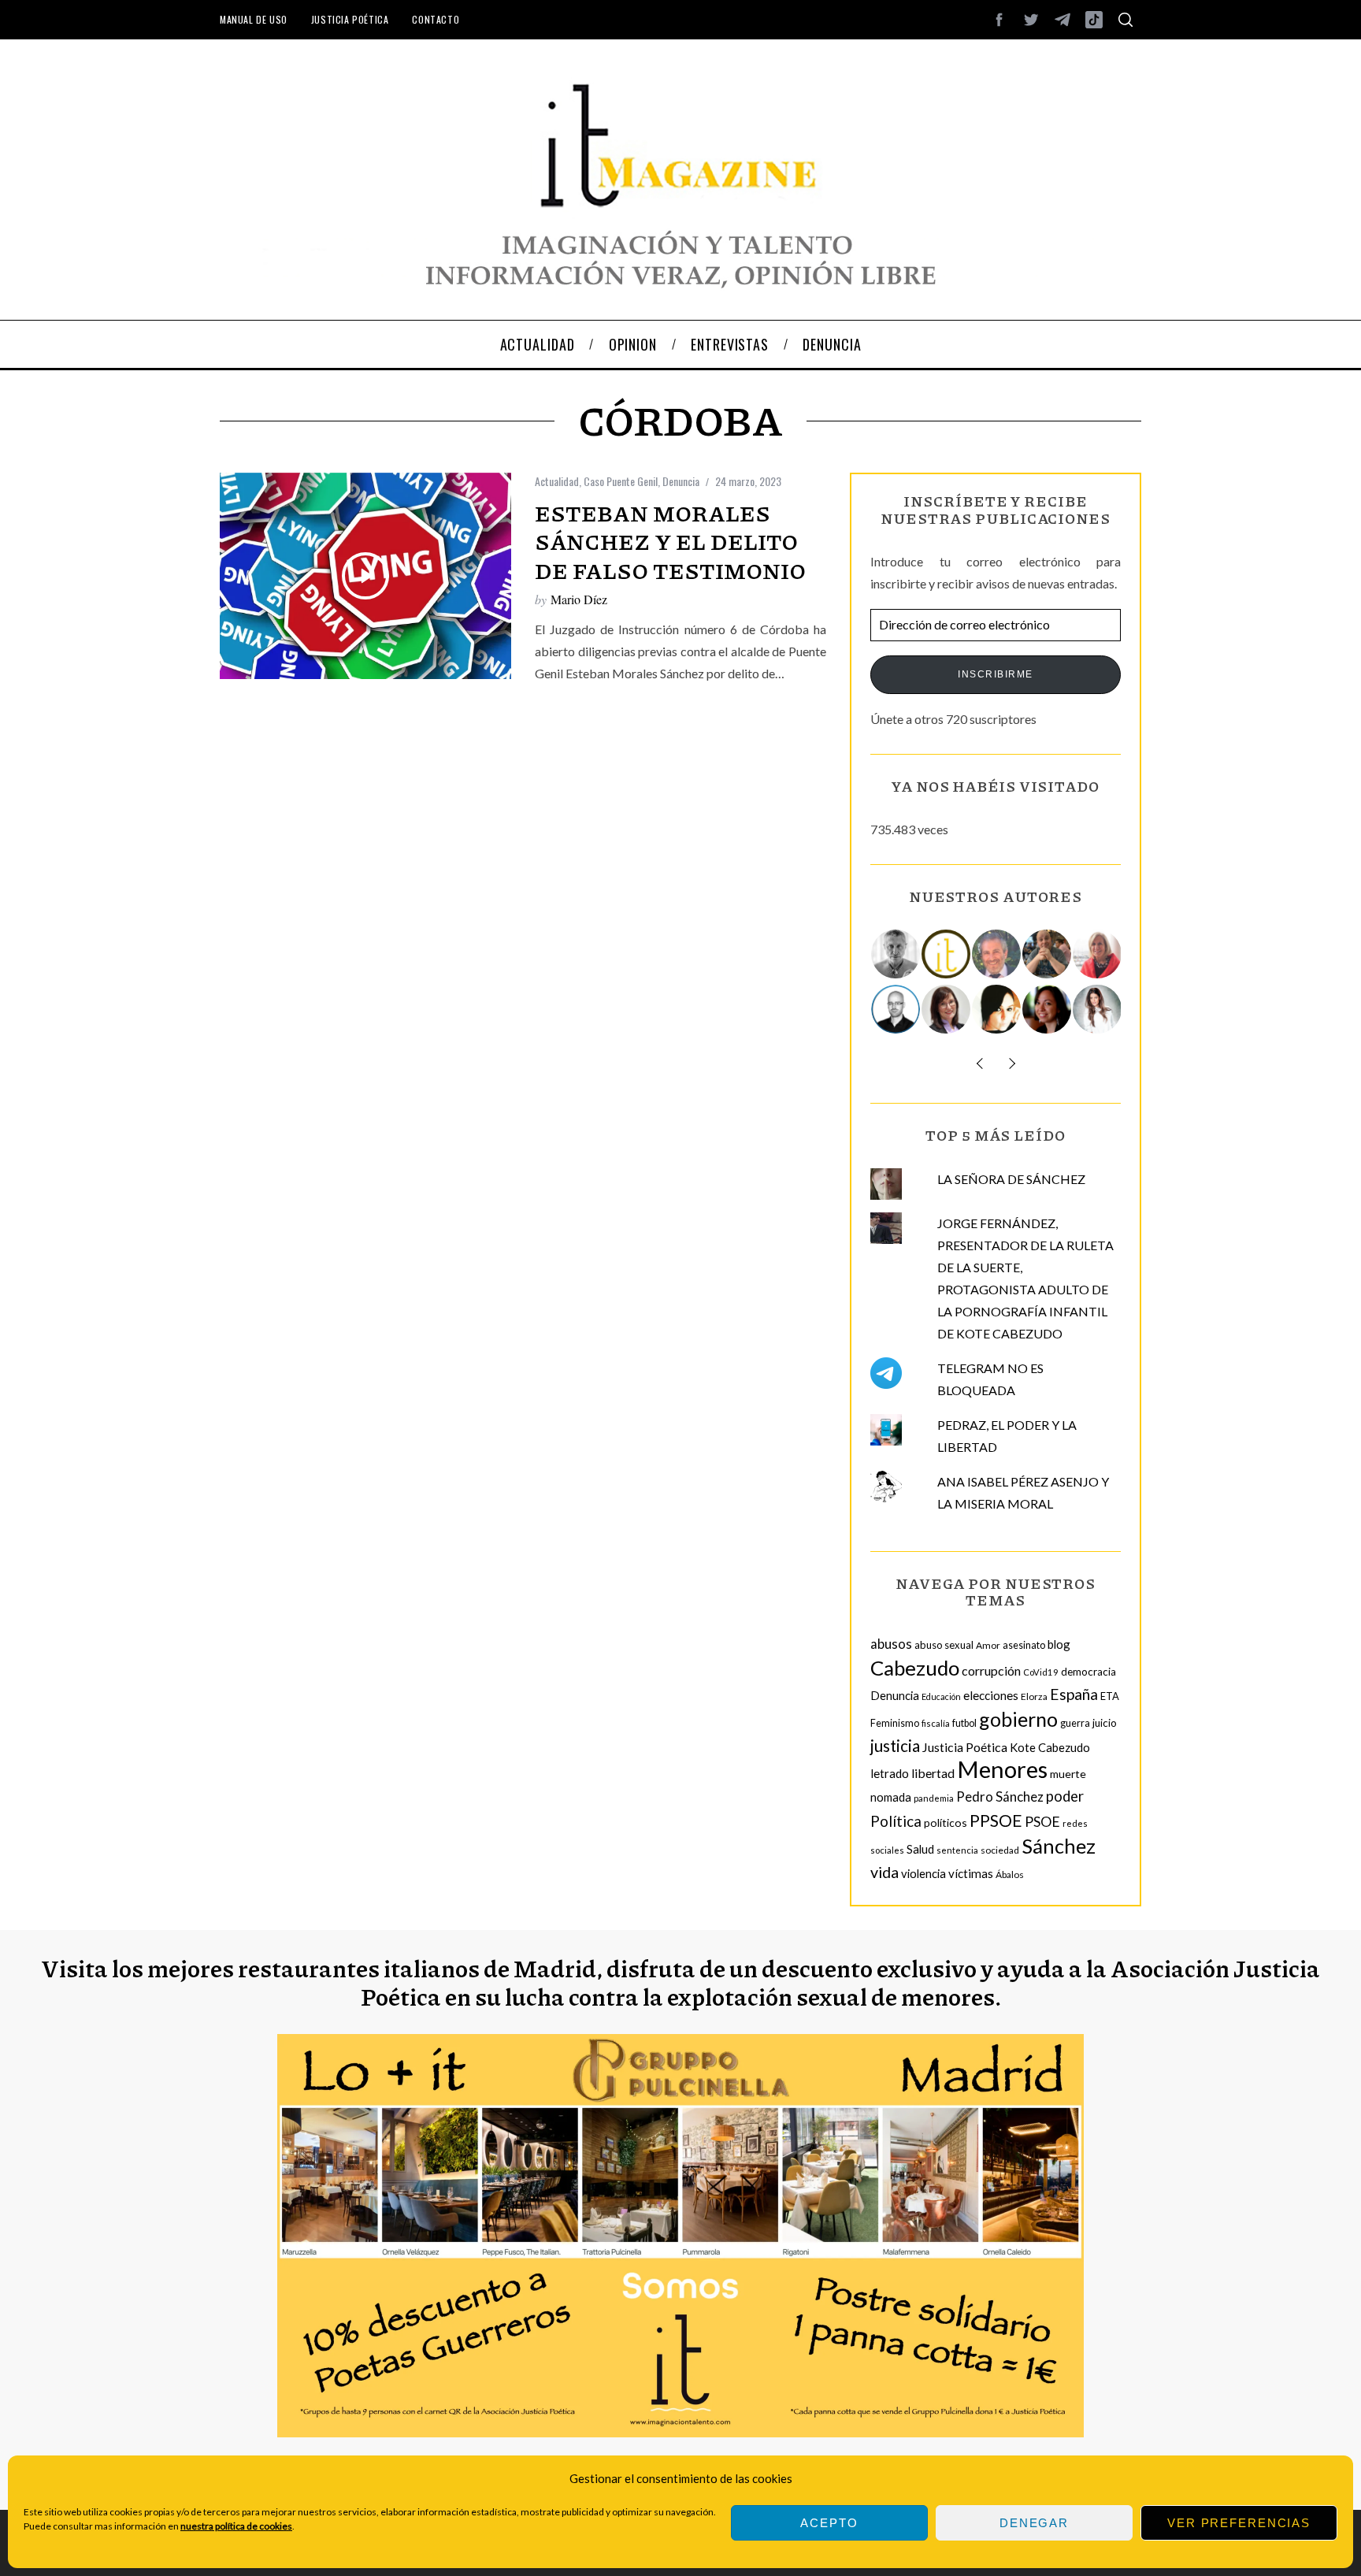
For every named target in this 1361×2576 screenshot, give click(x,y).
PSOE (1042, 1821)
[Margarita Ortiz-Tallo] (1098, 954)
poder (1065, 1796)
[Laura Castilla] (997, 1009)
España (1074, 1694)
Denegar (1034, 2523)
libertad (933, 1773)
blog (1059, 1644)
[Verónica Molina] (1098, 1009)
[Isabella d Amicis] (1048, 1009)
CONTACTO (436, 19)
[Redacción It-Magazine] (947, 954)
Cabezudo (915, 1668)
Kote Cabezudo (1050, 1747)
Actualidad (557, 481)
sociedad (1000, 1850)
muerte (1068, 1774)
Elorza (1034, 1696)
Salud (920, 1849)
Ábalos (1010, 1874)
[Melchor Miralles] (896, 954)
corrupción (991, 1670)
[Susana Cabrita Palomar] (947, 1009)
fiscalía (936, 1723)
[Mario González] (997, 954)
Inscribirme (996, 674)
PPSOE (996, 1821)
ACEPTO (829, 2523)
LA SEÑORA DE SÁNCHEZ (1011, 1179)
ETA (1110, 1696)
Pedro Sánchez (1000, 1797)
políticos (946, 1823)
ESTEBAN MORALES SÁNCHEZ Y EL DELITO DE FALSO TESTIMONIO (670, 542)
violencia (923, 1873)
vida (884, 1872)
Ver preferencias (1239, 2523)
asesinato (1024, 1645)
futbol (964, 1723)
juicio (1105, 1723)
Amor (988, 1645)
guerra (1075, 1723)
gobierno (1018, 1719)
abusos (891, 1644)
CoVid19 (1041, 1672)
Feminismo (895, 1723)
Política (896, 1821)
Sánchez (1059, 1846)
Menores (1002, 1769)
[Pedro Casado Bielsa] (1048, 954)
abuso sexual (944, 1645)
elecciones (991, 1695)
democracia (1088, 1672)
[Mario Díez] (896, 1009)
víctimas (971, 1873)
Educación (941, 1696)
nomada (891, 1797)
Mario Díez (579, 599)
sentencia (957, 1850)
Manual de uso (254, 19)
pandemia (934, 1798)
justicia (895, 1746)
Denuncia (681, 481)
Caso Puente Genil (621, 481)
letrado (890, 1773)
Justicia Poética (350, 19)
